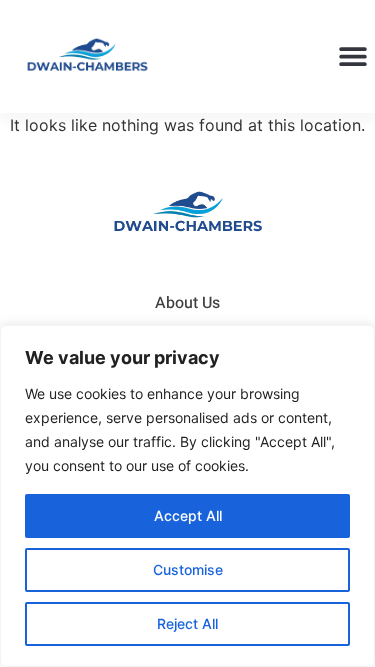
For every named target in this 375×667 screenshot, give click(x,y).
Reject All (187, 623)
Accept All (188, 515)
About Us (187, 303)
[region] (187, 496)
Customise (188, 569)
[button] (352, 56)
